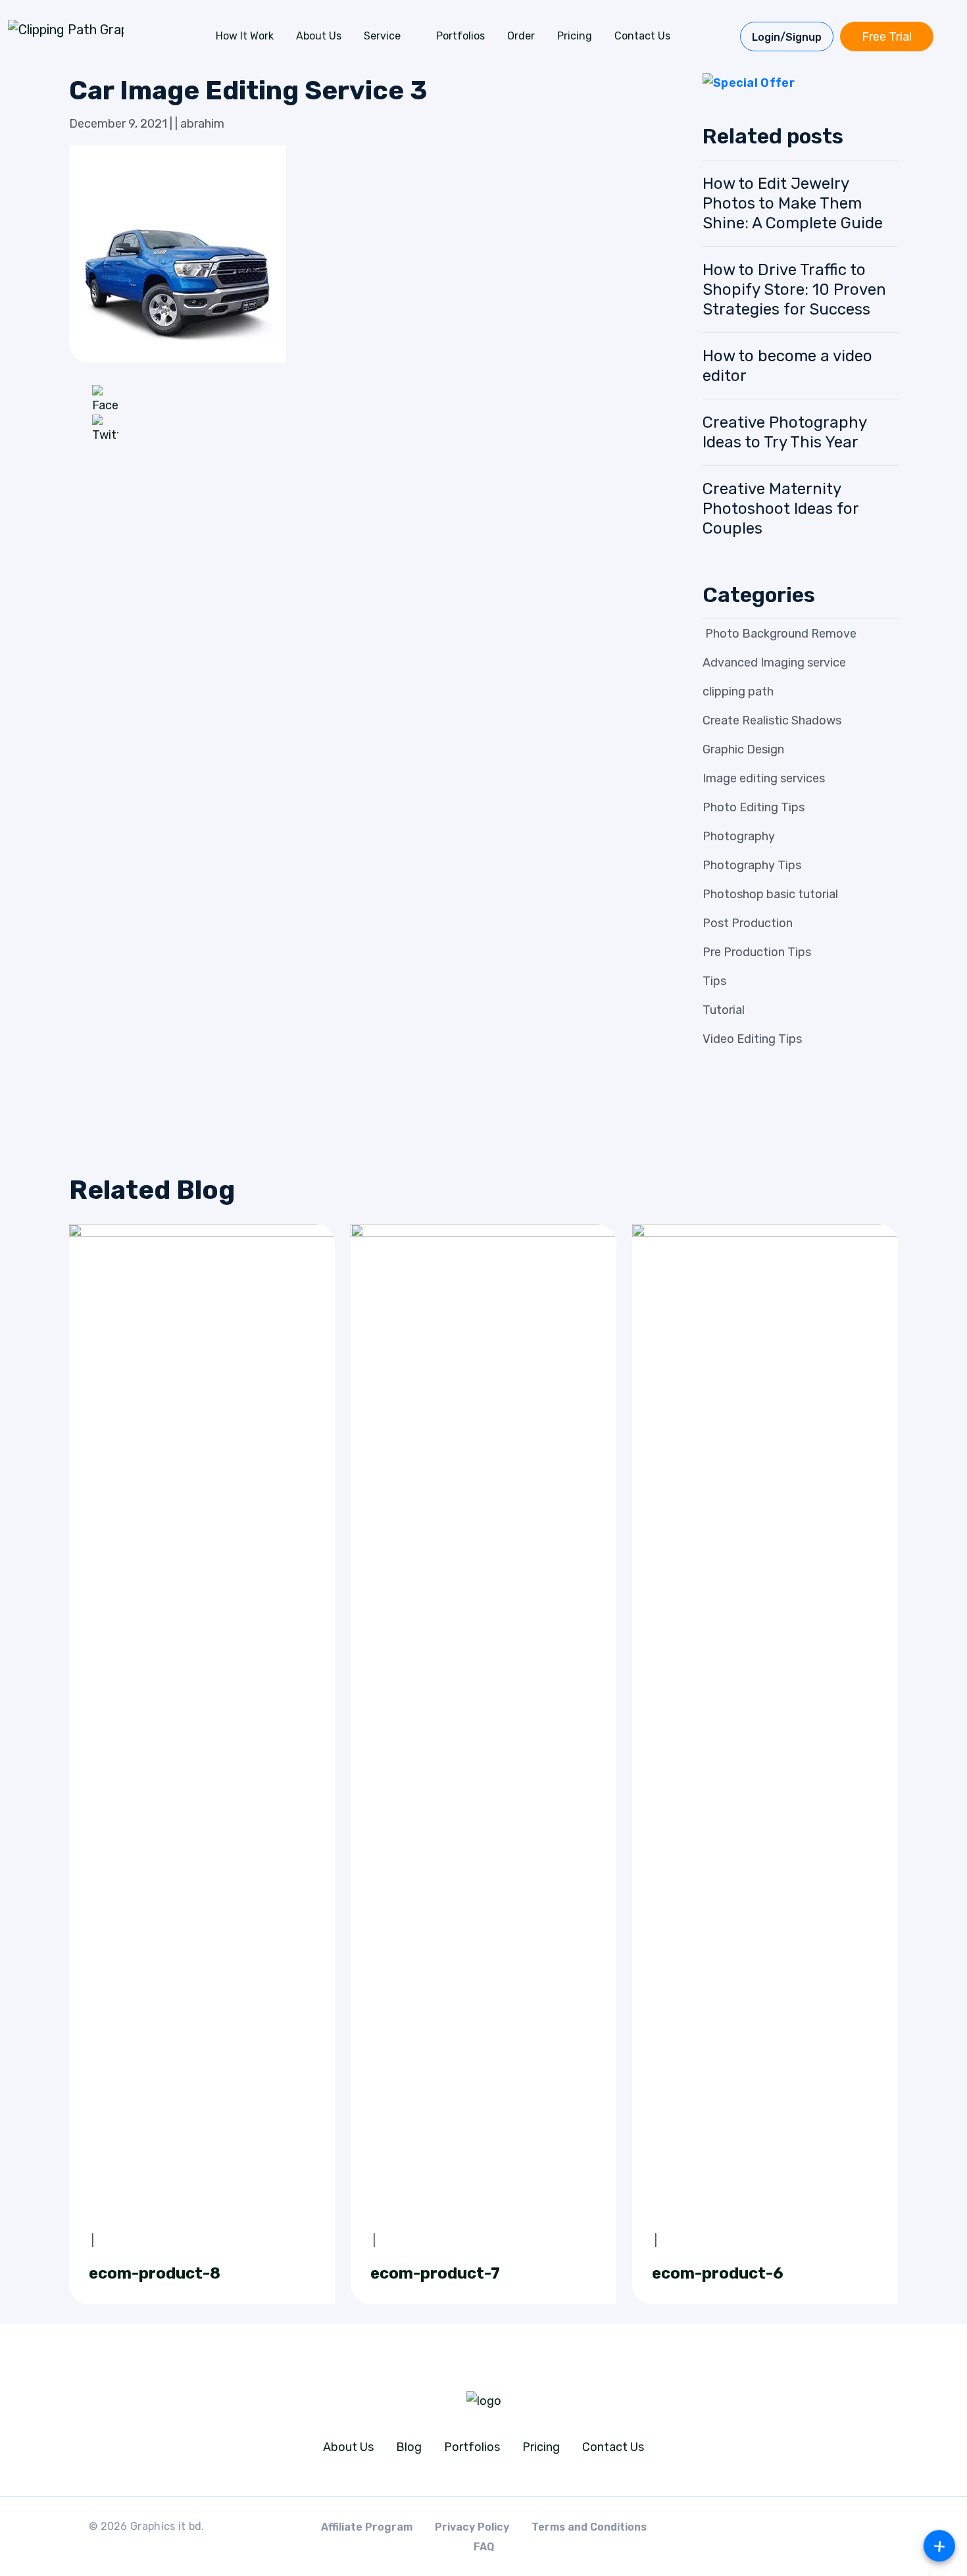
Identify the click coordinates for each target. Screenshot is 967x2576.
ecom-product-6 (718, 2273)
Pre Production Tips (757, 952)
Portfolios (460, 36)
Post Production (748, 923)
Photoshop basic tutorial (770, 894)
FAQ (484, 2547)
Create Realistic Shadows (772, 720)
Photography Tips (752, 865)
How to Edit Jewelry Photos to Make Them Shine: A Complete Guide (793, 203)
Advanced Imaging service (774, 663)
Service (382, 36)
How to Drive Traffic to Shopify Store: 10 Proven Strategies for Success (794, 290)
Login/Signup (787, 37)
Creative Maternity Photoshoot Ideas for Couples (781, 509)
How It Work (245, 36)
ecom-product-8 (155, 2273)
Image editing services (764, 778)
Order (521, 36)
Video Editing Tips (752, 1039)
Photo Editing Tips (754, 807)
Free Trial (887, 37)
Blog (409, 2447)
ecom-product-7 (435, 2273)
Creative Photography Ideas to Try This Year (784, 432)
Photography (739, 836)
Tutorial (724, 1010)
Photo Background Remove (780, 634)
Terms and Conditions (589, 2527)
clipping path (738, 692)
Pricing (575, 36)
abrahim (202, 124)
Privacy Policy (472, 2527)
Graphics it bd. (167, 2526)
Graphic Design (743, 749)
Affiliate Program (367, 2527)
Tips (714, 981)
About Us (319, 36)
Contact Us (642, 36)
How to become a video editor (787, 366)
